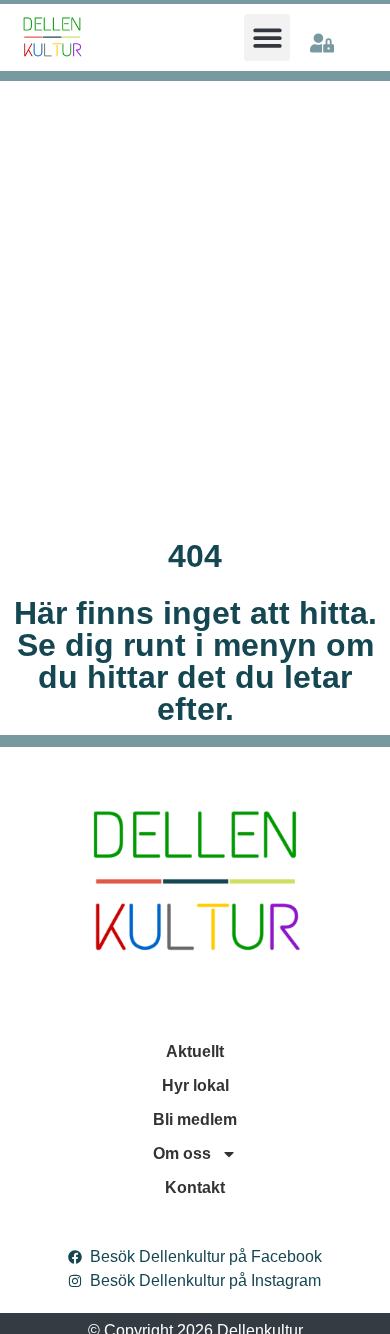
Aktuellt (195, 1051)
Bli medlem (195, 1119)
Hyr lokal (195, 1085)
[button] (267, 37)
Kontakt (195, 1187)
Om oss (182, 1153)
